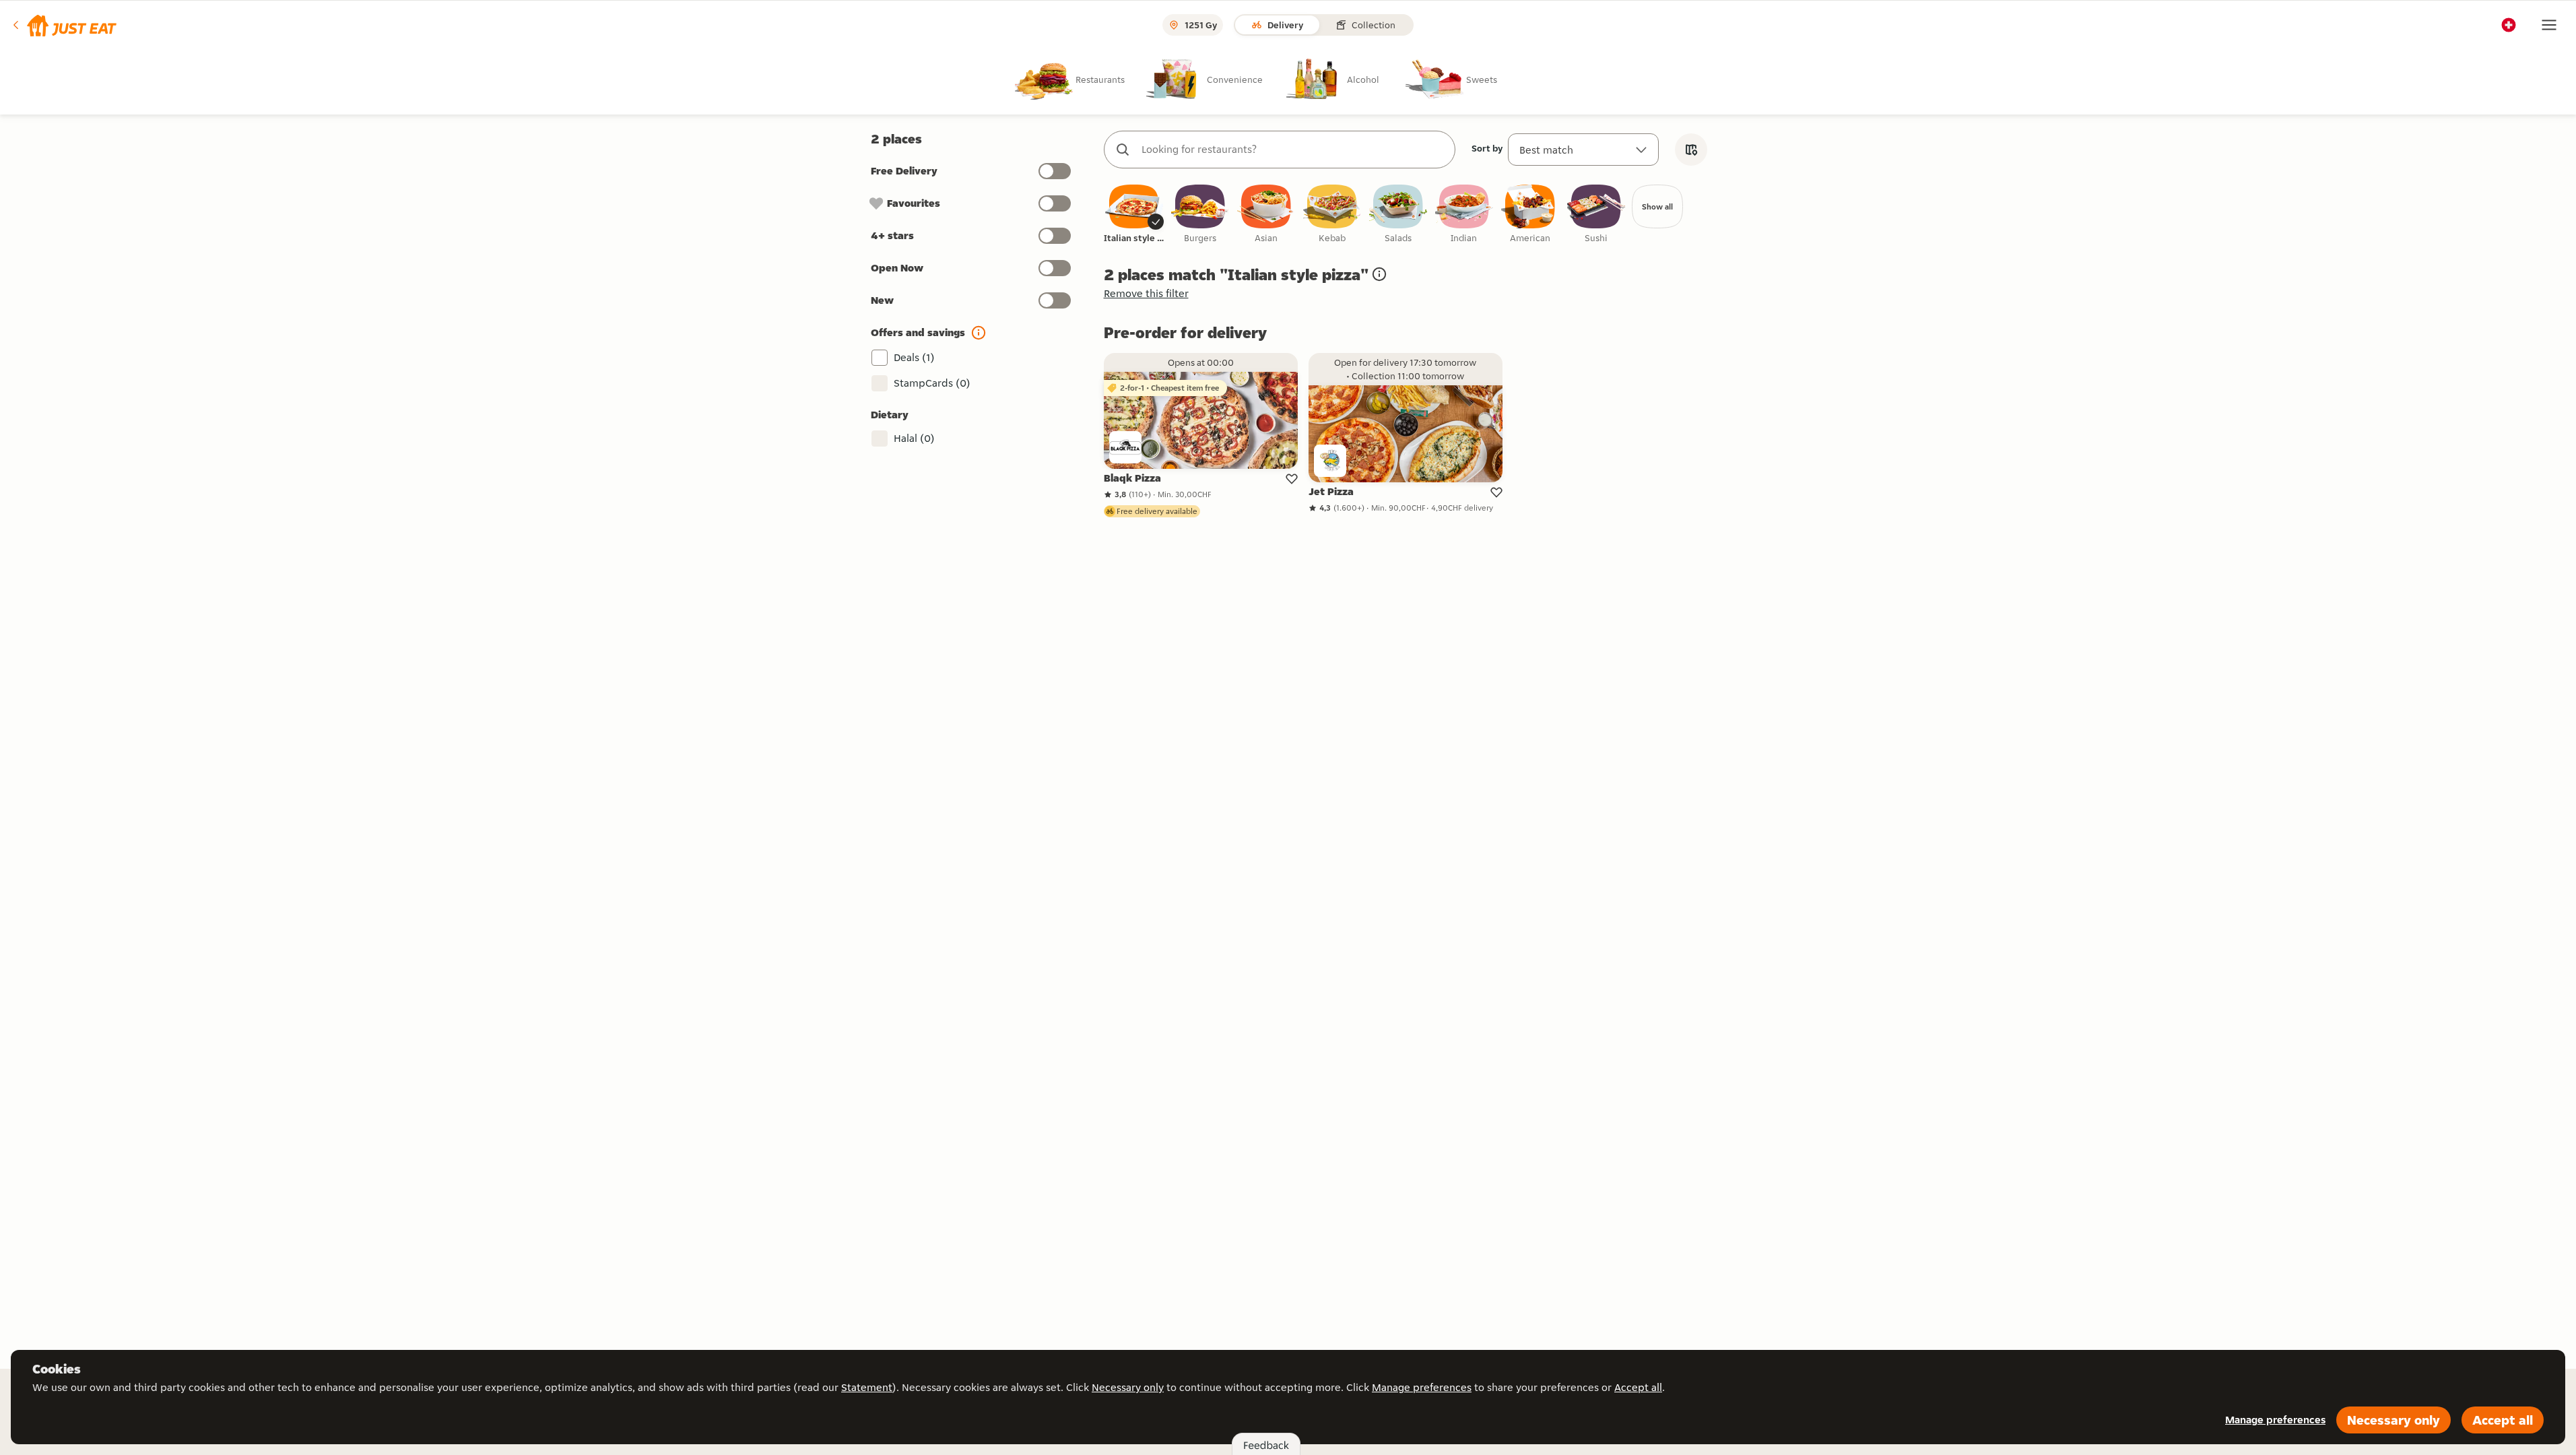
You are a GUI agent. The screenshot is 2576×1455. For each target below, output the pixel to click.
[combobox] (1293, 150)
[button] (64, 25)
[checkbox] (1134, 215)
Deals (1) (914, 357)
